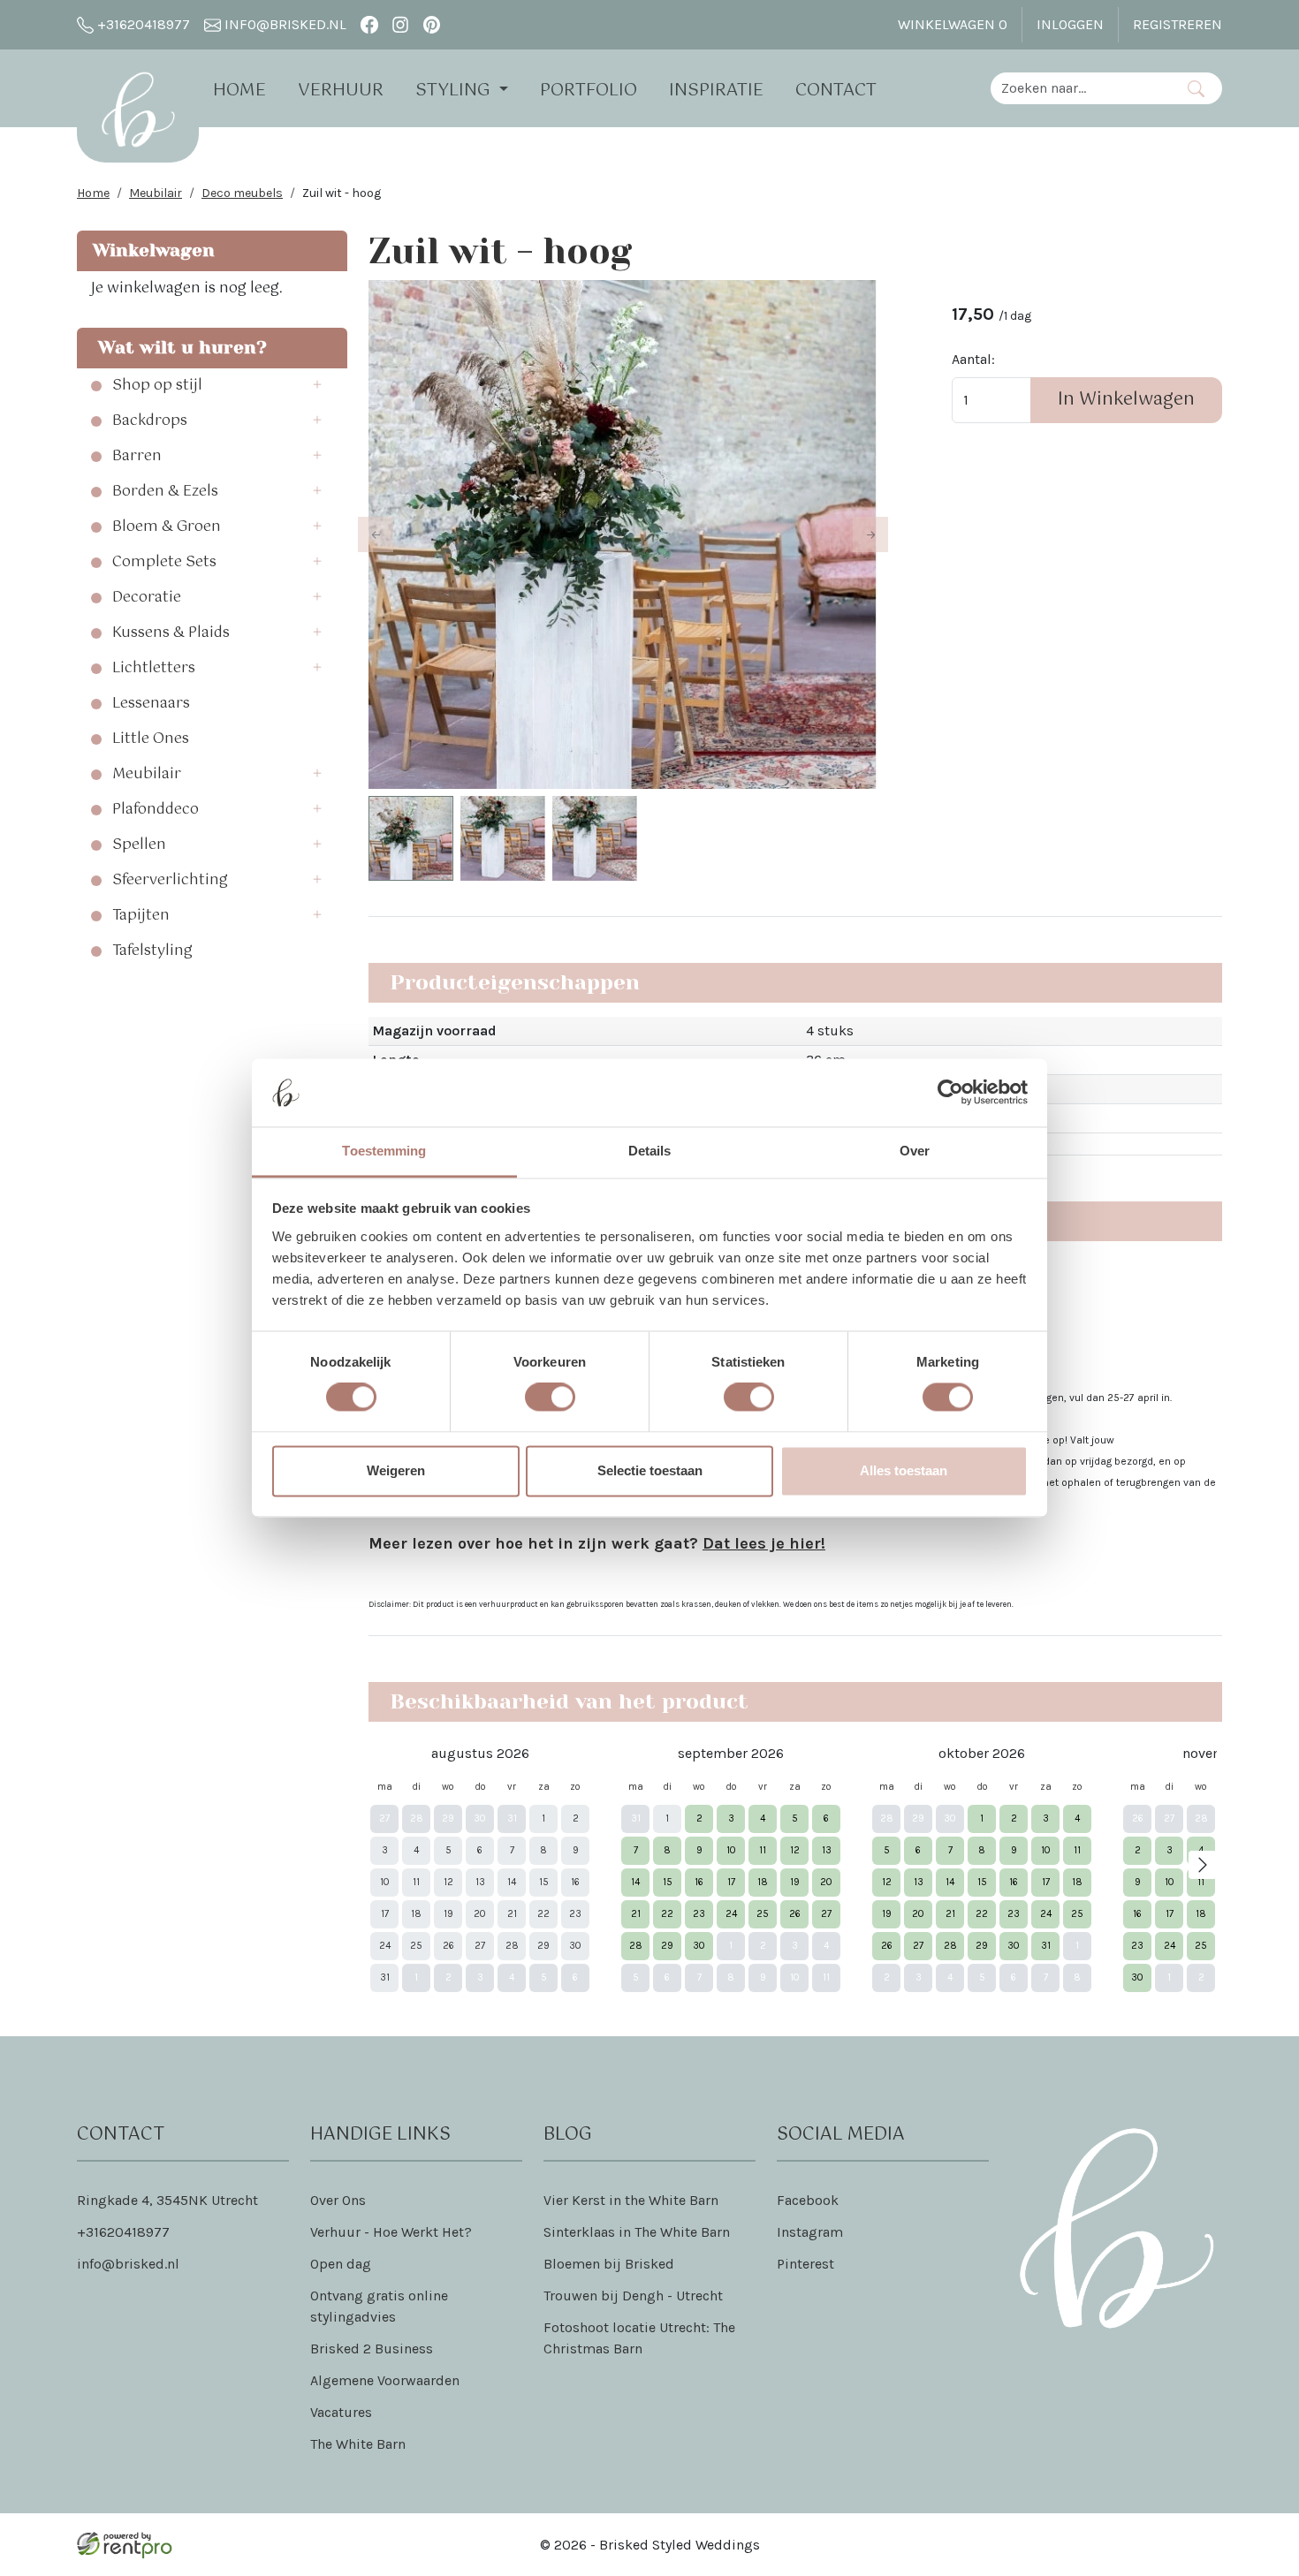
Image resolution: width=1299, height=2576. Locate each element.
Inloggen (1070, 24)
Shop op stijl (157, 386)
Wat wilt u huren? (177, 348)
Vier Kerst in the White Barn (631, 2200)
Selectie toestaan (650, 1470)
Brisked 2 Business (372, 2349)
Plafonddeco (156, 810)
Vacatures (341, 2412)
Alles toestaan (904, 1470)
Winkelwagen (953, 24)
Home (239, 91)
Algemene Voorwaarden (385, 2380)
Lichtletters (154, 669)
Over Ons (338, 2200)
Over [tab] (915, 1151)
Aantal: (973, 359)
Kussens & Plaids (171, 633)
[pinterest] (432, 24)
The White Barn (358, 2444)
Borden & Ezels (165, 492)
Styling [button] (455, 91)
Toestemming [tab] (384, 1151)
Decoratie (147, 598)
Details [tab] (650, 1151)
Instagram (810, 2232)
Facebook (808, 2200)
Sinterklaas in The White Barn (637, 2232)
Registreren (1177, 24)
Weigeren (396, 1470)
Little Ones (151, 739)
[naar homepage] (138, 110)
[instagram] (401, 24)
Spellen (139, 845)
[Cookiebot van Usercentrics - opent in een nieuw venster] (950, 1093)
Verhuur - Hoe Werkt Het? (391, 2232)
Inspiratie (716, 91)
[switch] (550, 1398)
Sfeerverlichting (170, 881)
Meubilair (156, 193)
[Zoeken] (1196, 88)
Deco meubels (242, 193)
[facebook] (369, 24)
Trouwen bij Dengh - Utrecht (633, 2296)
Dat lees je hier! (764, 1543)
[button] (323, 386)
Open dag (341, 2264)
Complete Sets (164, 563)
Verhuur (341, 91)
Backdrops (150, 421)
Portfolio (589, 91)
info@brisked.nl (284, 24)
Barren (137, 457)
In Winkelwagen (1126, 400)
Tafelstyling (152, 951)
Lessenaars (151, 704)
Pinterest (805, 2264)
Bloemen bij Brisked (609, 2264)
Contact (836, 91)
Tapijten (141, 916)
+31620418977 (142, 24)
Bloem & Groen (167, 527)
